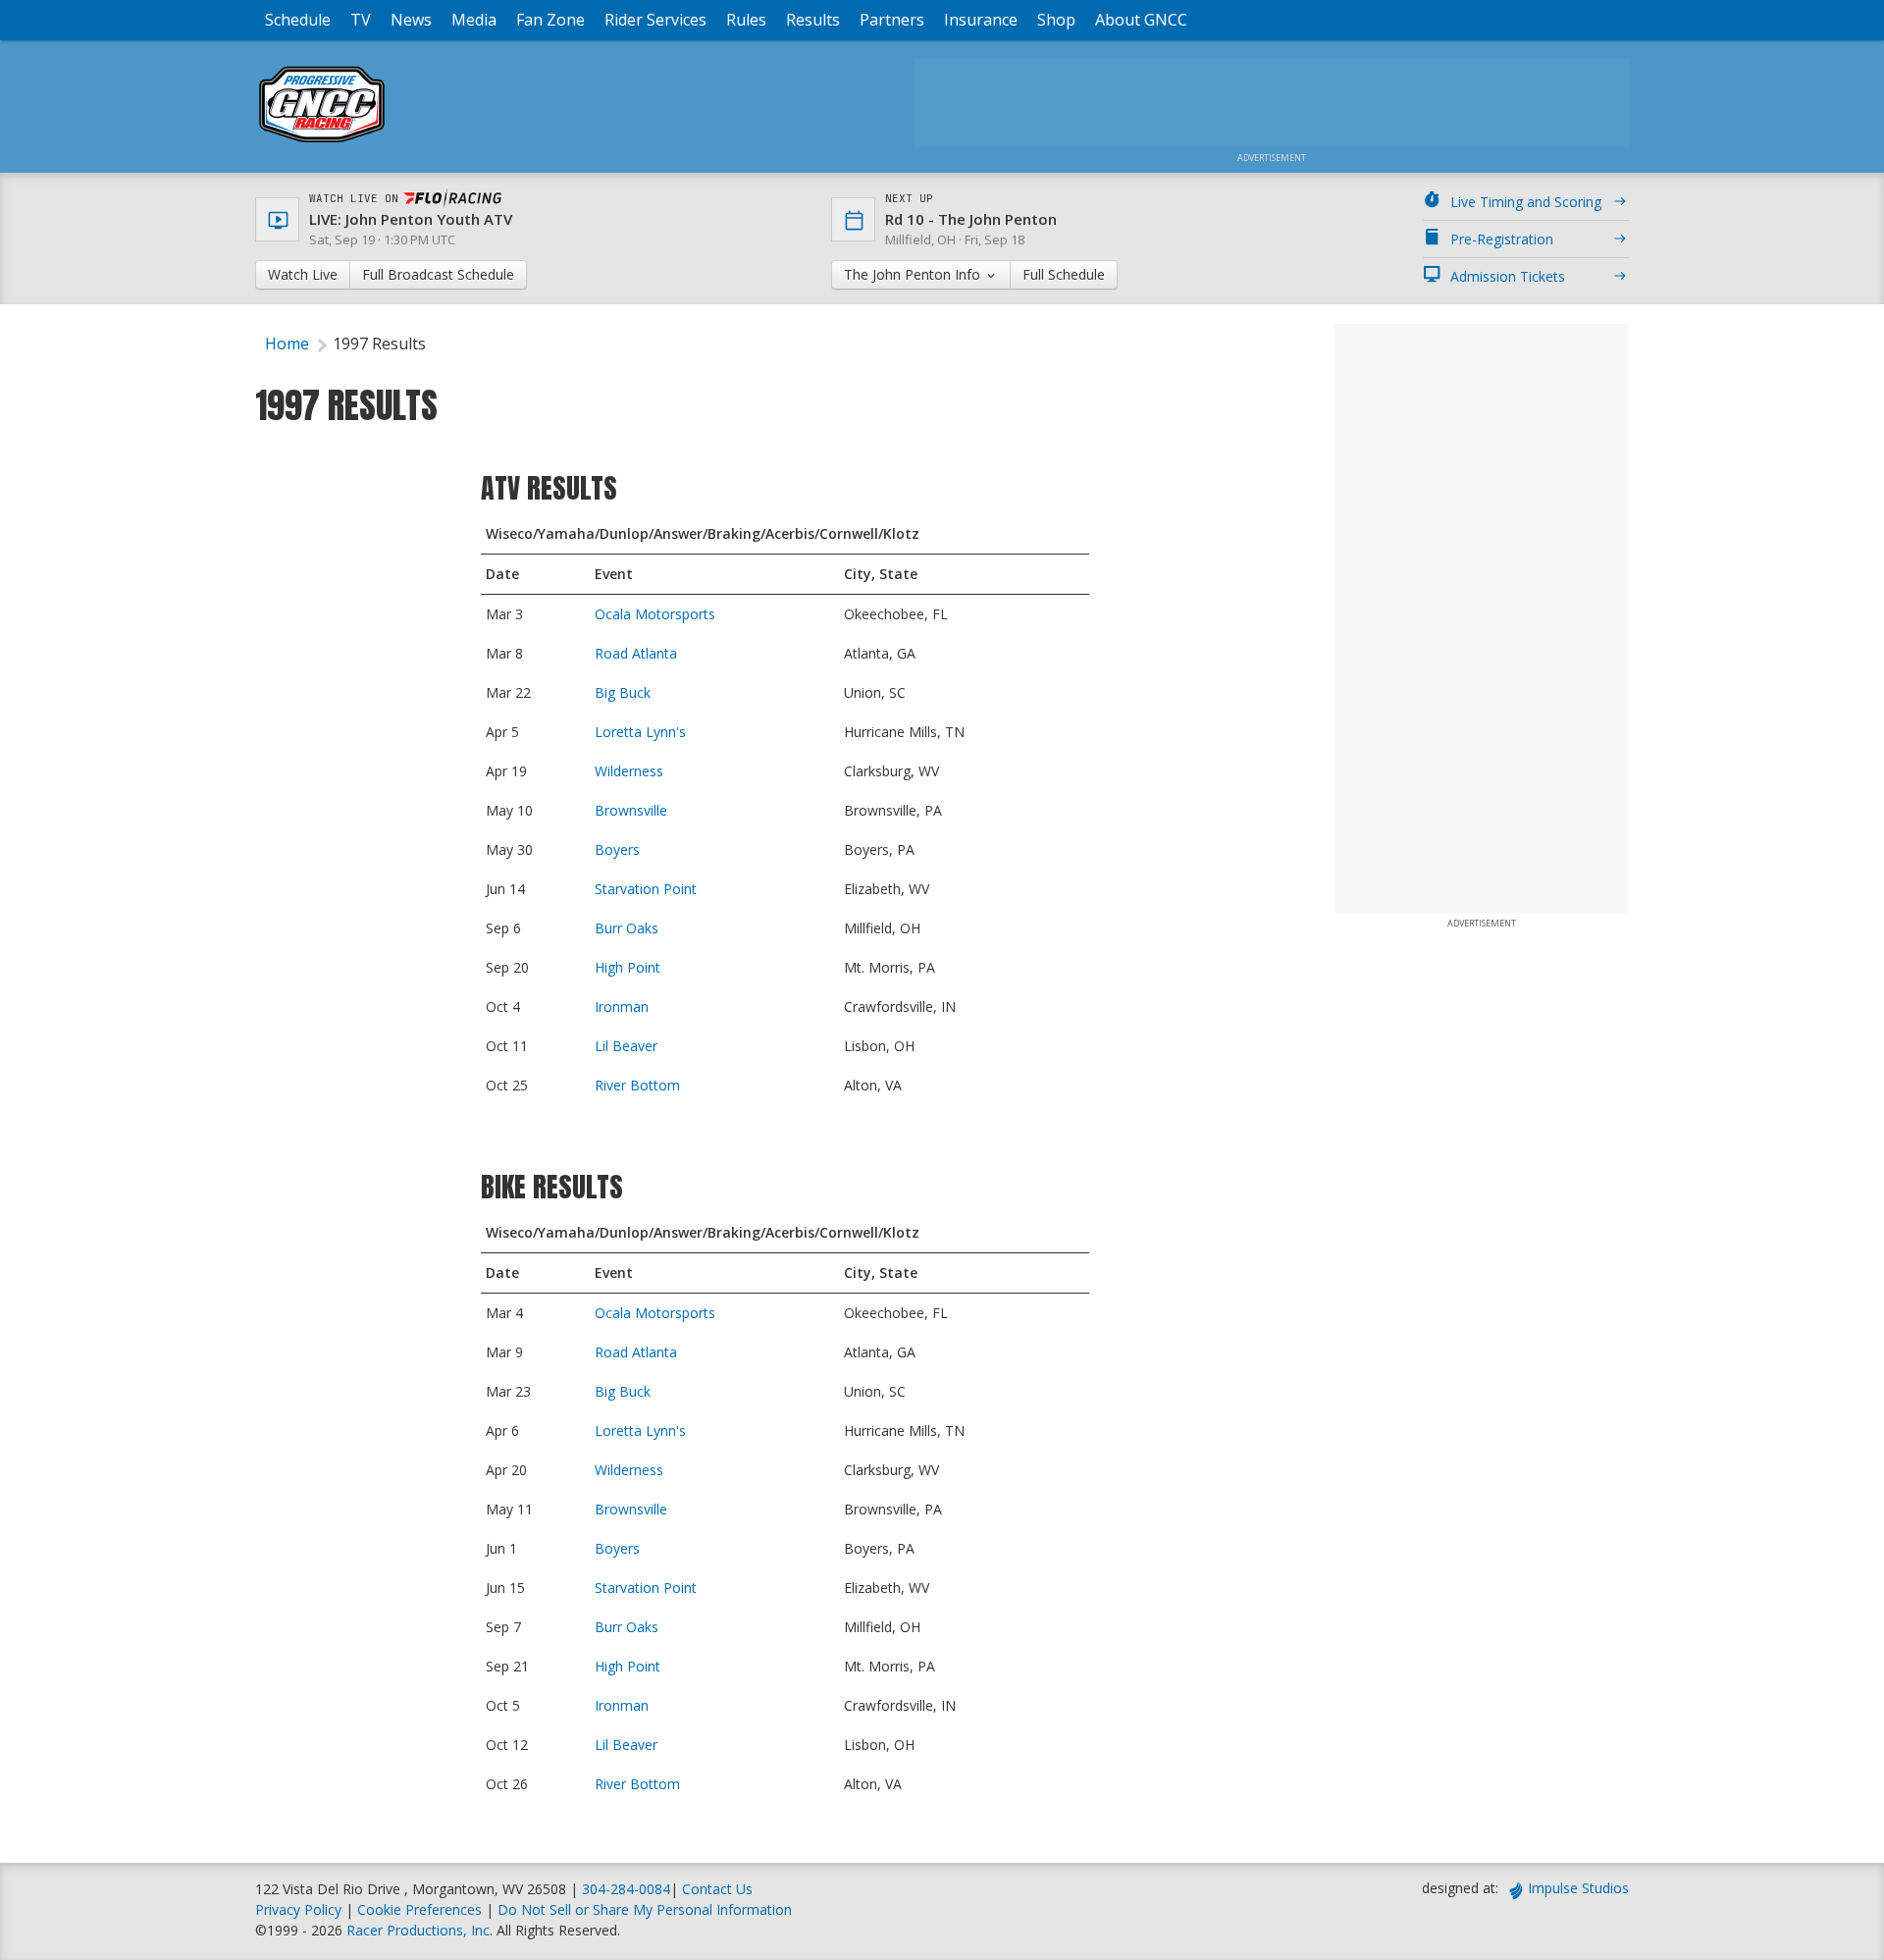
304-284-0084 (626, 1889)
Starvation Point (646, 889)
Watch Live (303, 274)
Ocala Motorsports (655, 614)
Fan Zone (550, 20)
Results (813, 20)
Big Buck (623, 692)
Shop (1056, 20)
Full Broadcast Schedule (438, 274)
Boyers (617, 849)
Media (474, 20)
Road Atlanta (636, 653)
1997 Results (379, 344)
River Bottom (637, 1085)
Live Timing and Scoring (1526, 202)
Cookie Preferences (421, 1909)
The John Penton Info (914, 274)
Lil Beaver (626, 1046)
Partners (892, 20)
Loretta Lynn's (640, 732)
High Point (628, 967)
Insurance (981, 20)
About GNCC (1141, 20)
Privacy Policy (298, 1909)
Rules (746, 20)
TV (361, 20)
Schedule (298, 20)
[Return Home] (322, 142)
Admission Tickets (1508, 276)
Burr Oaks (627, 928)
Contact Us (717, 1889)
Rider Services (655, 20)
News (411, 20)
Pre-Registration (1502, 239)
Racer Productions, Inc (418, 1930)
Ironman (622, 1006)
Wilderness (629, 771)
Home (287, 344)
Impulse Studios (1578, 1888)
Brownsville (631, 810)
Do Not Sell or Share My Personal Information (645, 1909)
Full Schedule (1064, 274)
